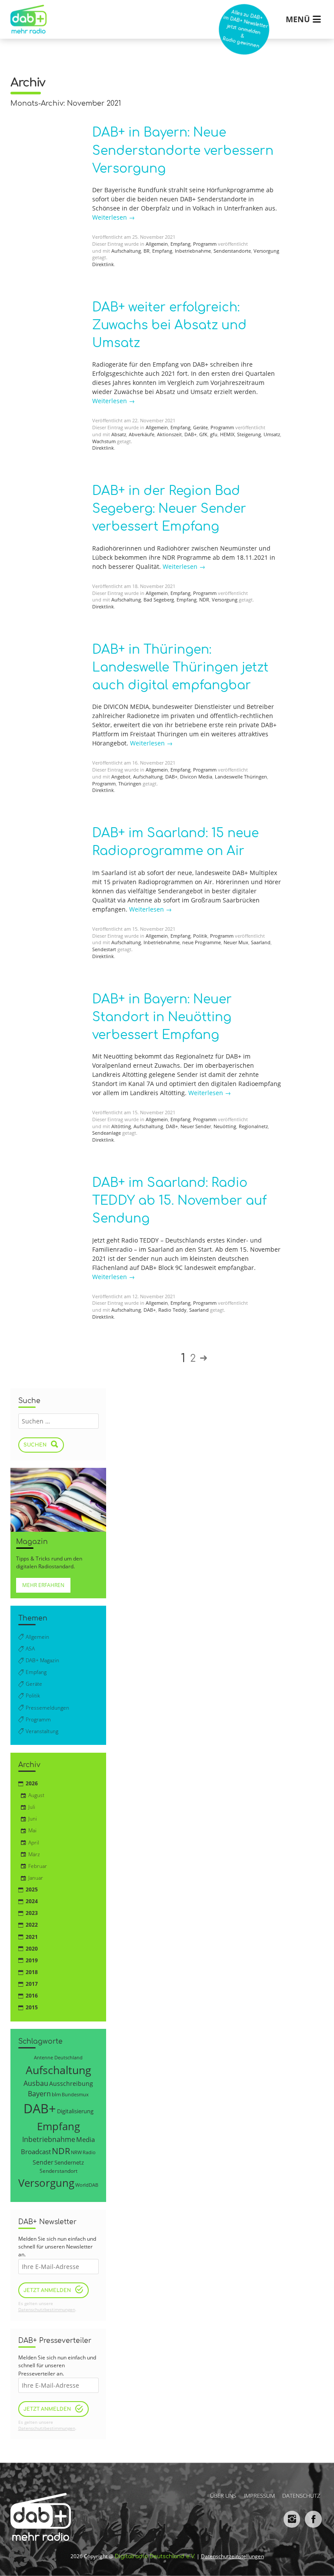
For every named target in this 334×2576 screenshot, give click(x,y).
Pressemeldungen (47, 1708)
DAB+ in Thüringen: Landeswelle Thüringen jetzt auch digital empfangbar (180, 668)
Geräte (200, 428)
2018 (32, 1972)
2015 (32, 2007)
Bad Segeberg (159, 600)
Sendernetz (69, 2162)
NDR (204, 600)
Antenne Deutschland (58, 2057)
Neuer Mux (236, 942)
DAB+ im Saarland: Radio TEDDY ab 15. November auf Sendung (179, 1201)
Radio (89, 2152)
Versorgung (266, 251)
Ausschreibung (71, 2083)
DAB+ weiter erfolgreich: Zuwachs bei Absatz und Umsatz (169, 325)
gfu (214, 434)
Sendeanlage (107, 1133)
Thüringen (130, 784)
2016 (32, 1996)
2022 (32, 1925)
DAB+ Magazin (42, 1660)
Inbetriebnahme (193, 251)
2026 (32, 1783)
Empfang (180, 244)
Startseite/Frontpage (27, 13)
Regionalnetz (253, 1126)
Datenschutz (301, 2496)
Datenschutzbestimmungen (47, 2310)
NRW (76, 2152)
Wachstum (104, 441)
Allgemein (157, 244)
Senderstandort (58, 2171)
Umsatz (272, 434)
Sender (43, 2162)
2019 (32, 1960)
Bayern (39, 2093)
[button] (19, 2557)
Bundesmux (75, 2094)
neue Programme (202, 942)
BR (147, 251)
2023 (32, 1913)
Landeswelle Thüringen (241, 777)
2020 (32, 1949)
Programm (205, 244)
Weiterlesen (114, 217)
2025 (32, 1889)
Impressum (259, 2496)
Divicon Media (196, 777)
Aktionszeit (169, 434)
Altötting (121, 1126)
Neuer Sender (196, 1126)
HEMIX (227, 434)
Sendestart (104, 949)
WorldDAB (87, 2185)
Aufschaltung (126, 251)
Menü (298, 19)
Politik (200, 936)
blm (56, 2094)
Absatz (119, 434)
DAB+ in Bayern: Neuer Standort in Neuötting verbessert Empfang (162, 1017)
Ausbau (36, 2083)
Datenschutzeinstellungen (232, 2556)
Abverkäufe (142, 434)
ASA (30, 1649)
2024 (32, 1901)
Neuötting (225, 1126)
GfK (203, 434)
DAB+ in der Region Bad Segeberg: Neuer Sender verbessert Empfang (169, 509)
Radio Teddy (172, 1310)
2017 (32, 1984)
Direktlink (103, 264)
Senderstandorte (232, 251)
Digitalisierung (75, 2111)
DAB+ (190, 434)
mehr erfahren (43, 1585)
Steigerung (249, 434)
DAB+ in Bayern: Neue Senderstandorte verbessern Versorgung (183, 150)
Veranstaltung (42, 1731)
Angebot (121, 777)
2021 (32, 1937)
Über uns (223, 2496)
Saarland (261, 942)
